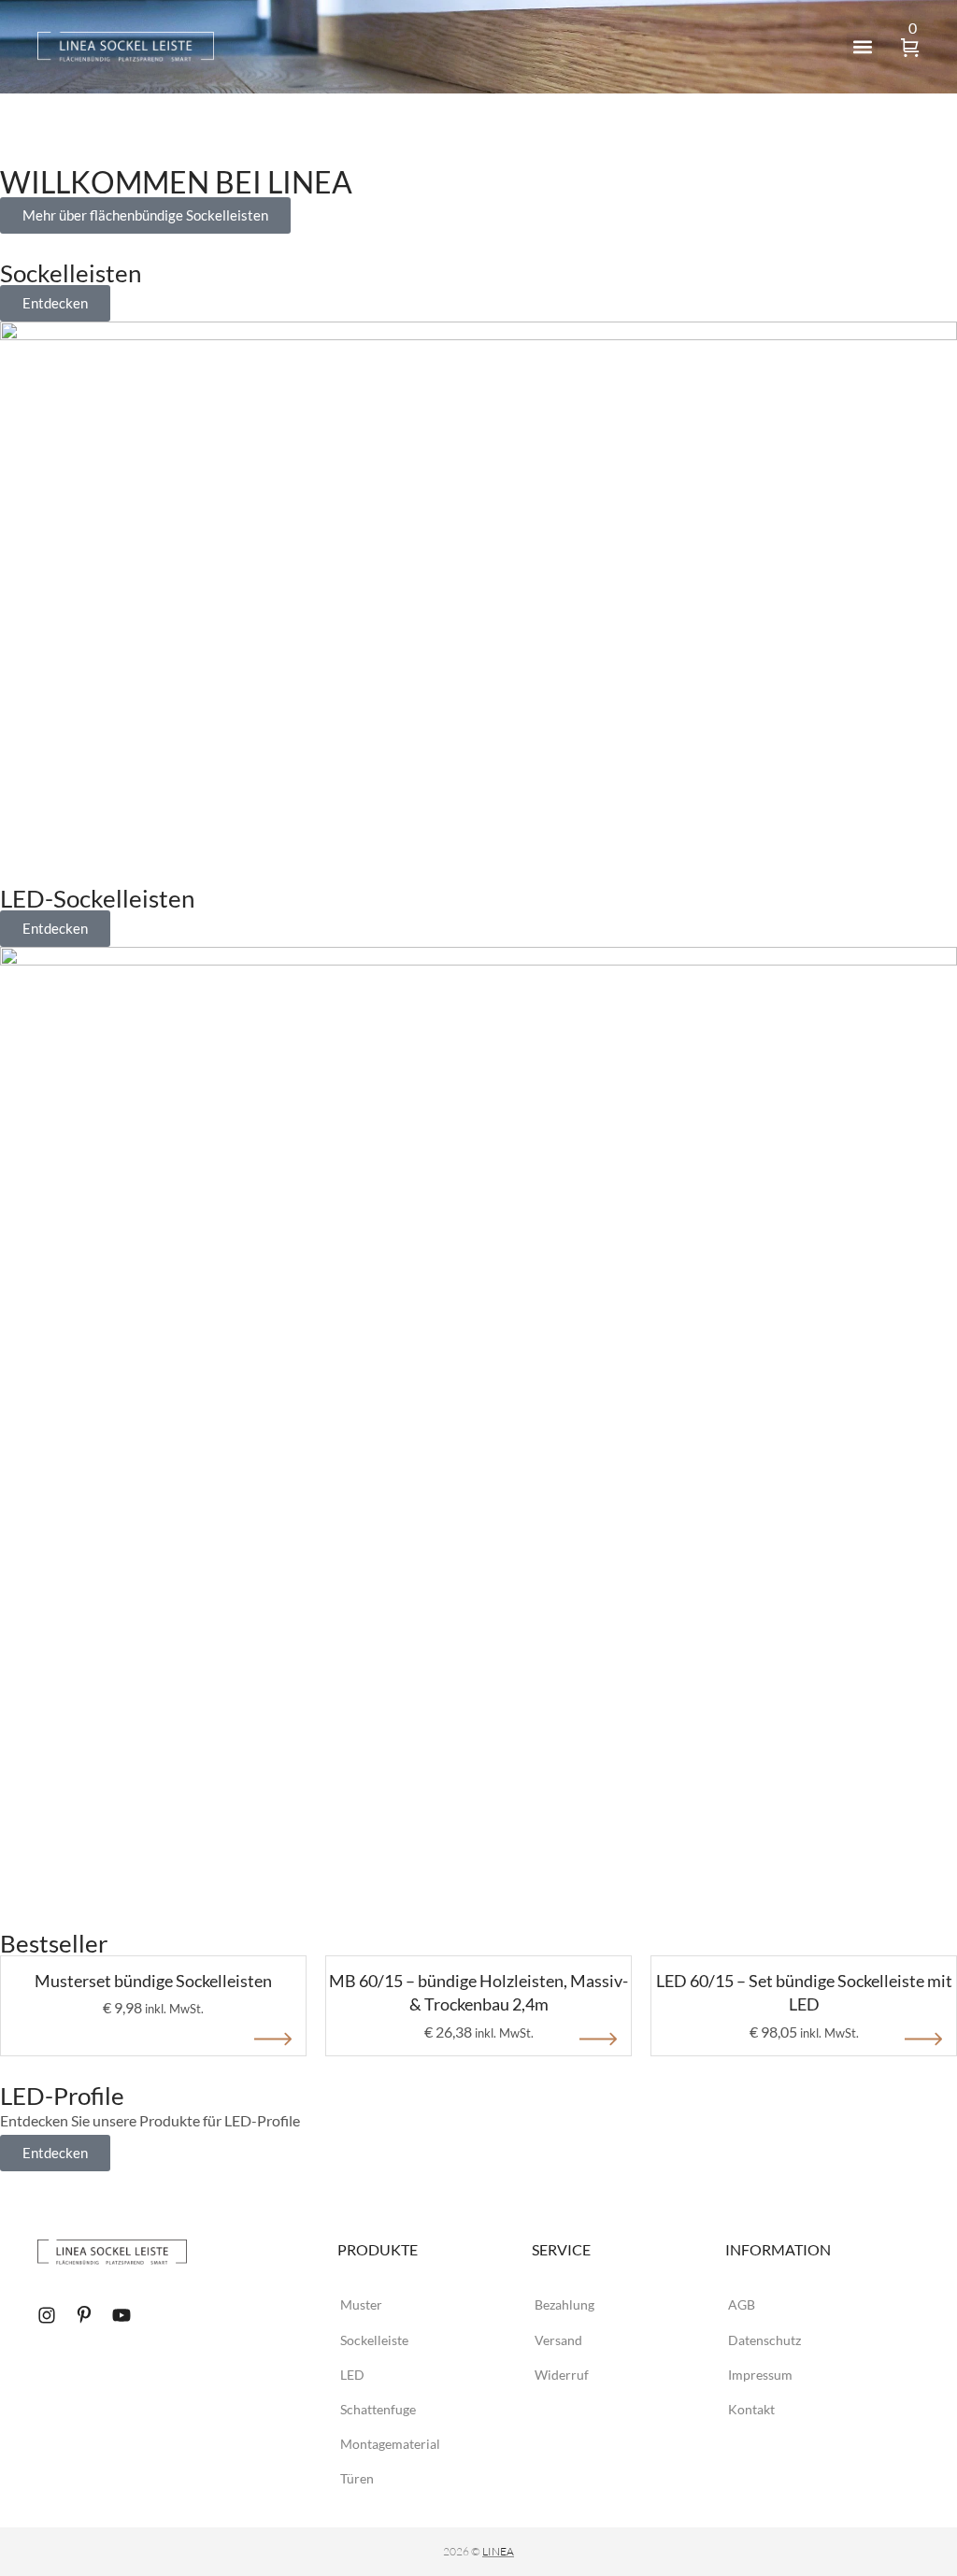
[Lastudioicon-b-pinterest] (84, 2315)
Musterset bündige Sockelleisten (153, 1981)
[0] (910, 49)
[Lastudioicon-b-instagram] (47, 2315)
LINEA (498, 2551)
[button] (862, 47)
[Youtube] (121, 2315)
